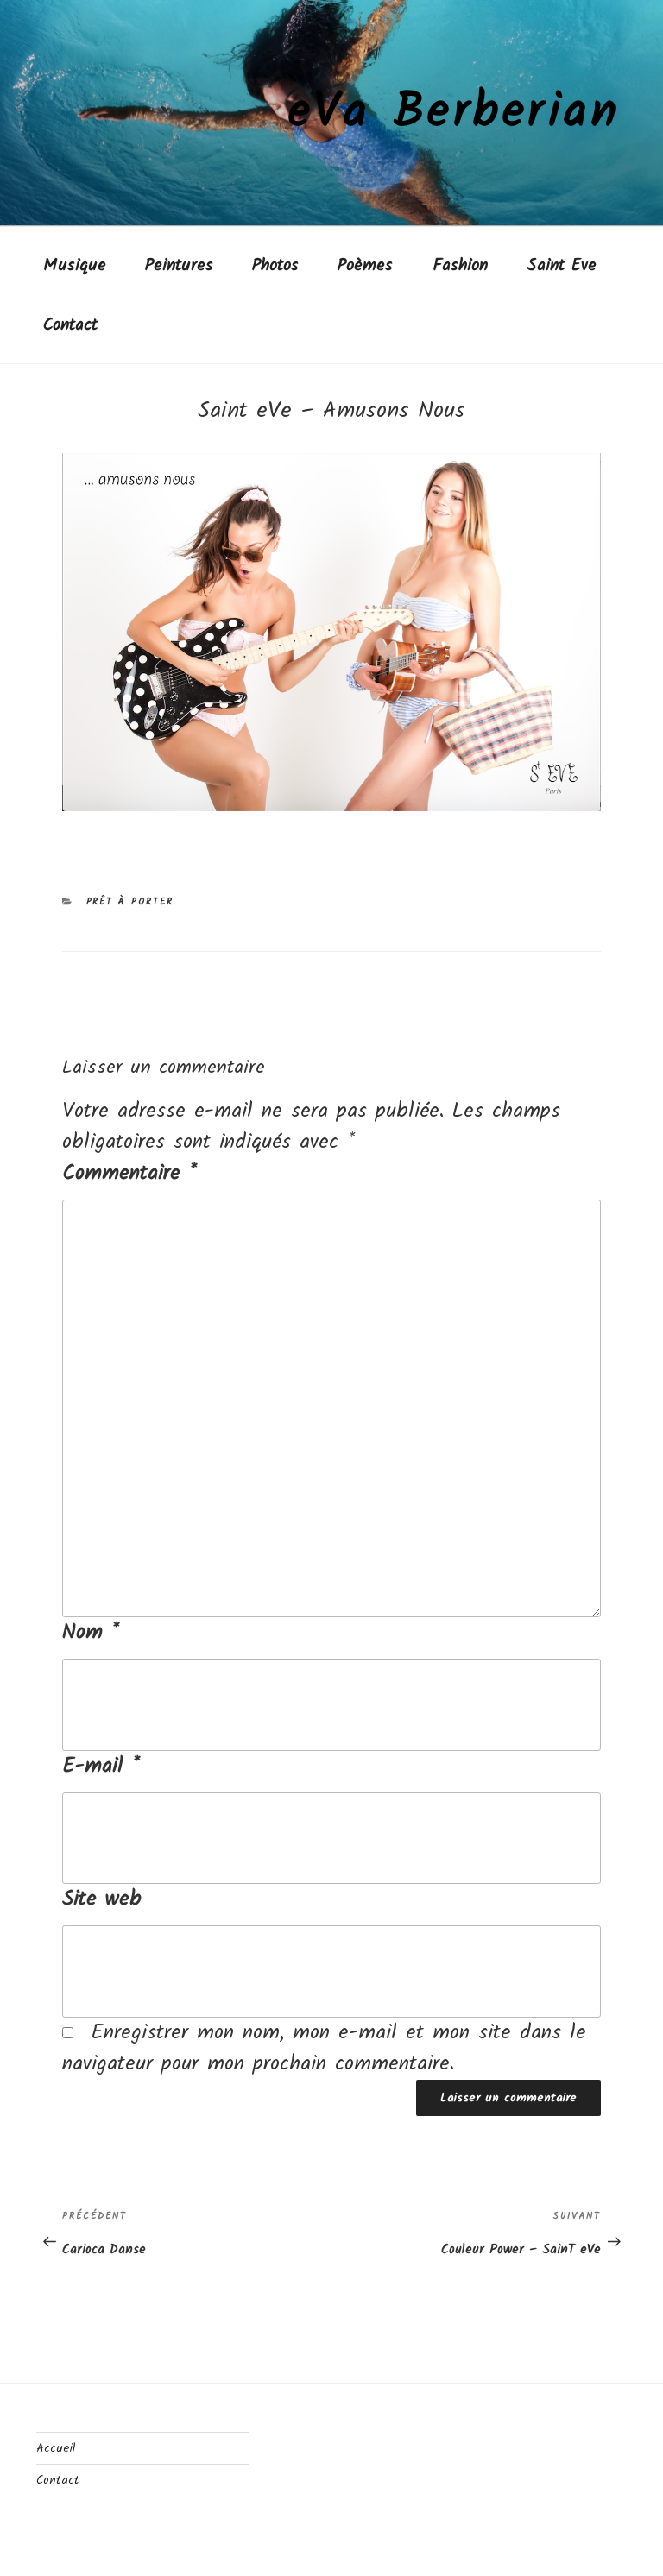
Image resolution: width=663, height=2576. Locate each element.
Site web (102, 1899)
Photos (275, 265)
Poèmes (365, 265)
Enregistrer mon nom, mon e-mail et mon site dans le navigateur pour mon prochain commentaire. (324, 2048)
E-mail (101, 1767)
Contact (70, 325)
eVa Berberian (454, 113)
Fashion (460, 265)
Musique (75, 265)
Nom (91, 1633)
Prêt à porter (130, 902)
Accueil (56, 2448)
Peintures (179, 265)
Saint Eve (562, 265)
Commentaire (129, 1174)
